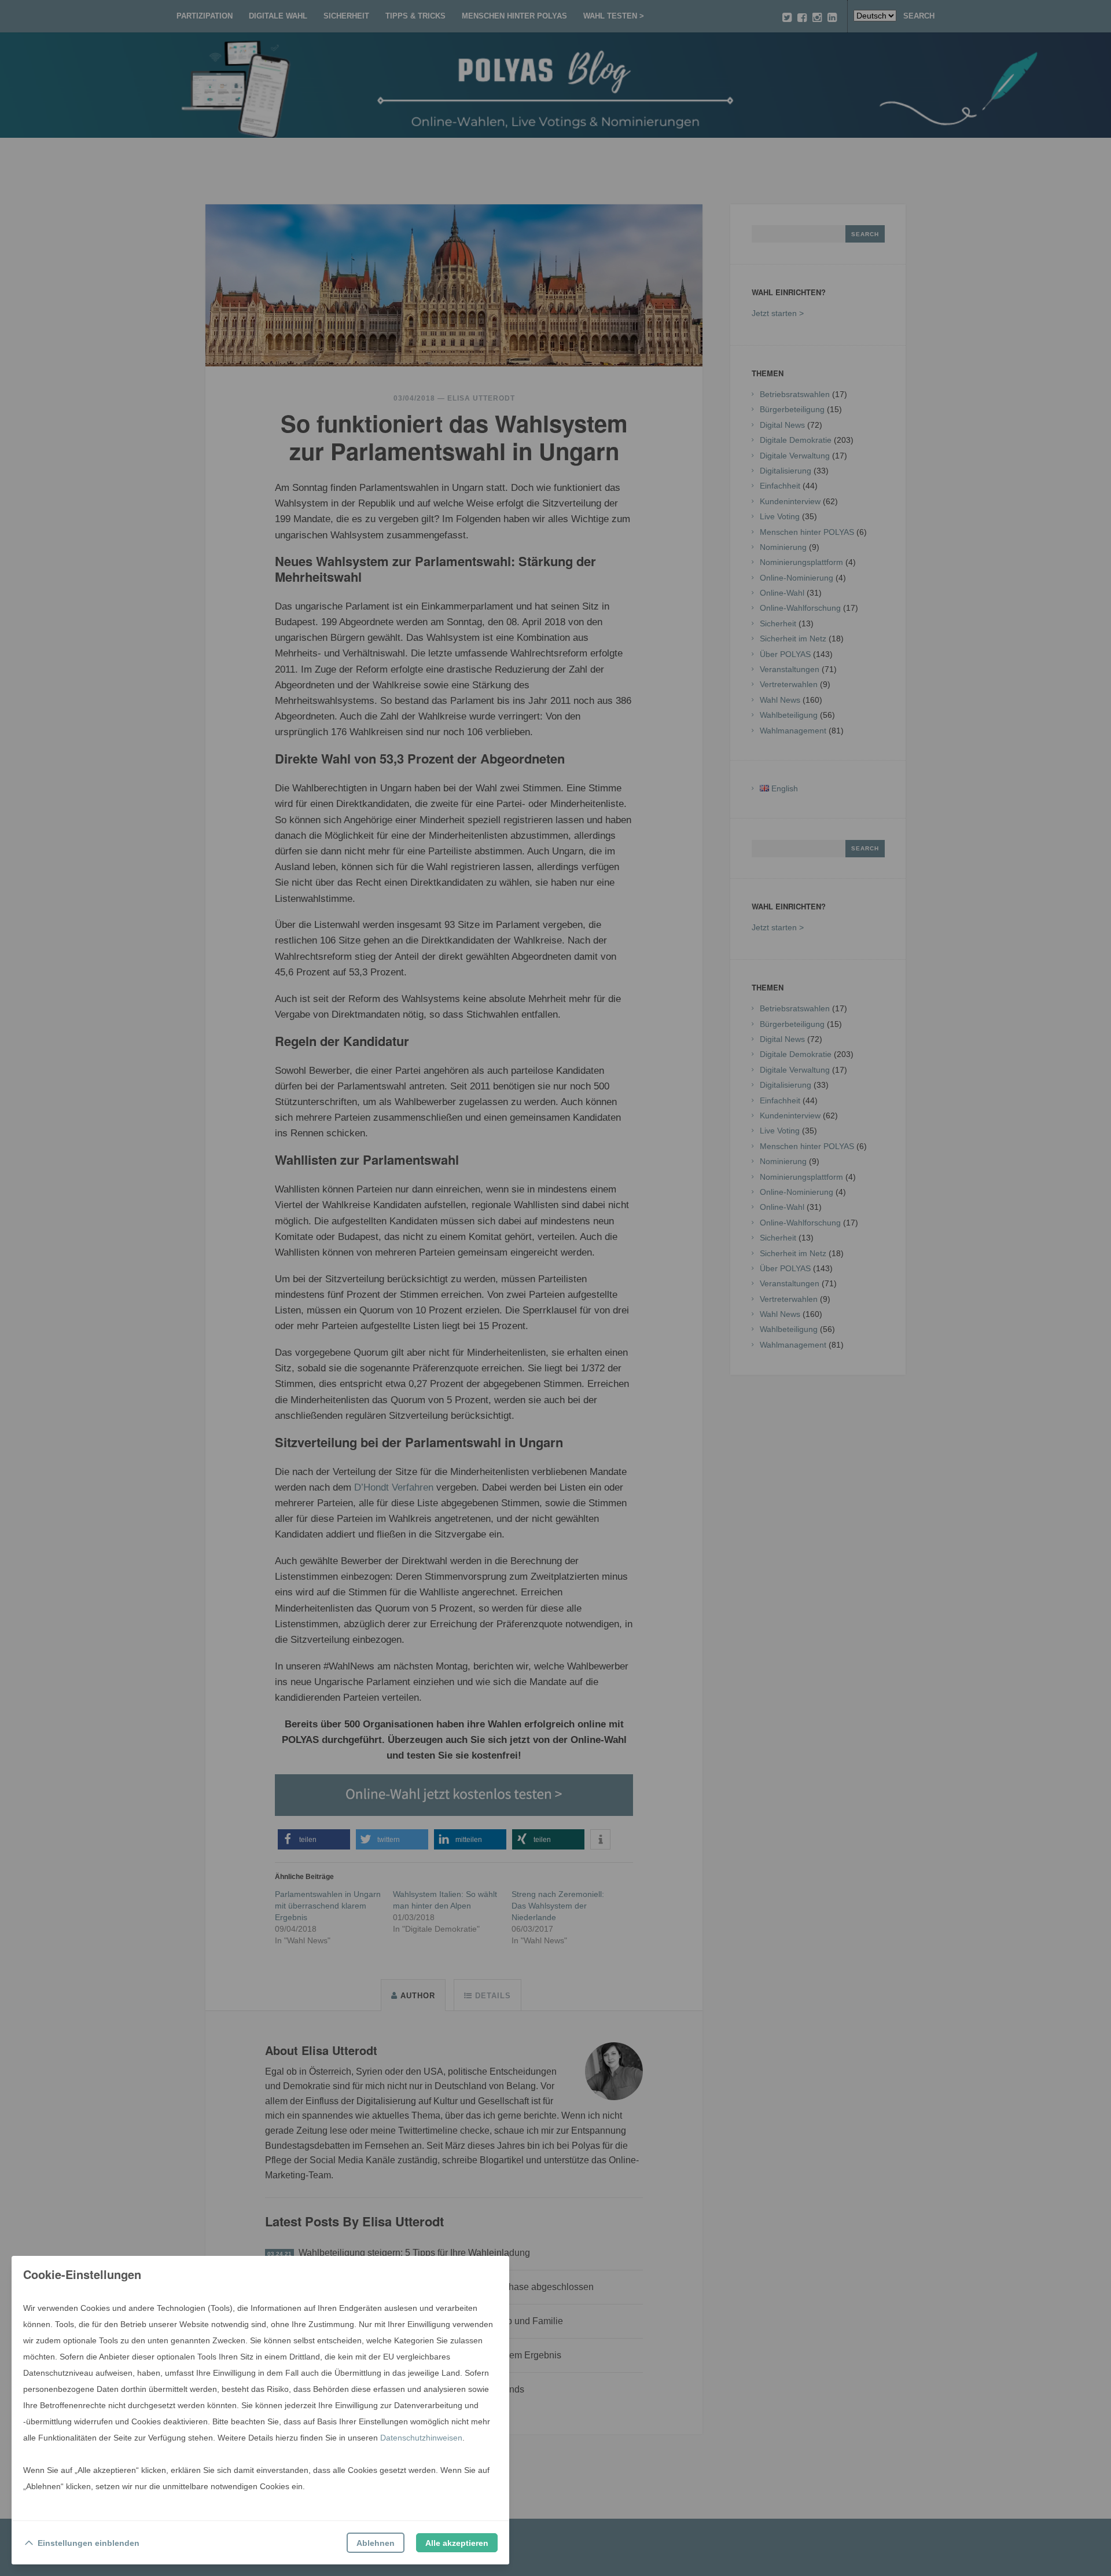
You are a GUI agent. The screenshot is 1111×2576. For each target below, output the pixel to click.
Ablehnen (376, 2543)
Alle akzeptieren (457, 2543)
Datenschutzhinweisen (421, 2438)
